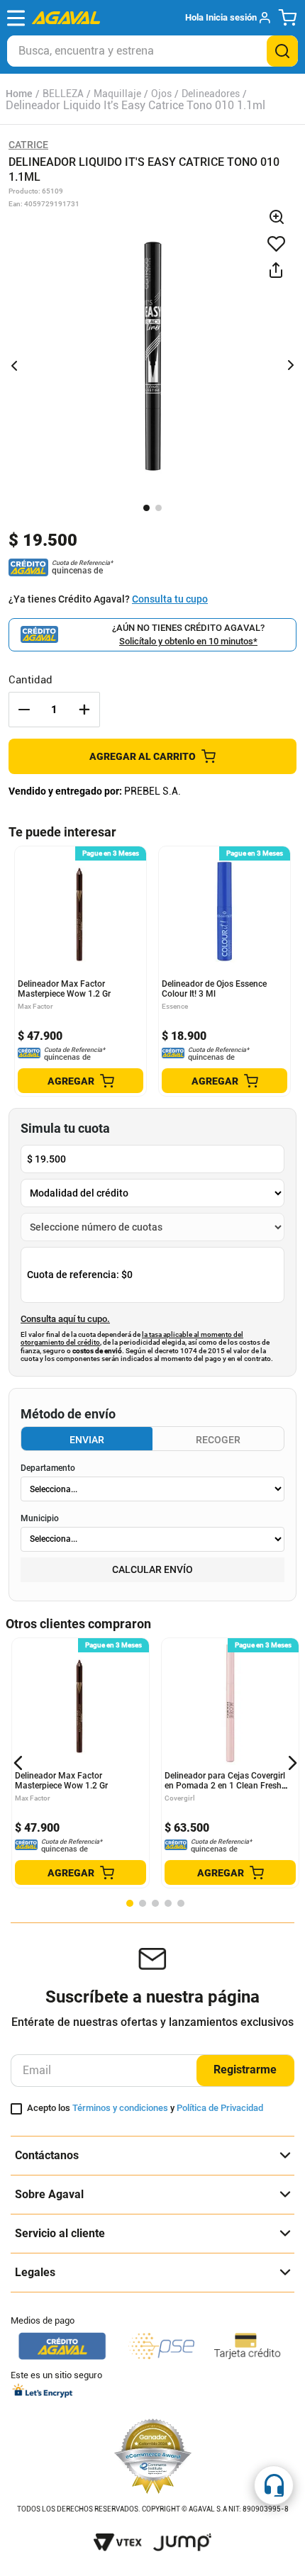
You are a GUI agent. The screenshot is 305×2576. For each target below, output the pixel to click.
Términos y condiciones (120, 2108)
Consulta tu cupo (170, 599)
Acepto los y (145, 2108)
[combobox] (152, 51)
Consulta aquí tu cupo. (65, 1319)
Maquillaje (117, 94)
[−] (24, 710)
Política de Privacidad (220, 2108)
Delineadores (211, 94)
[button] (227, 18)
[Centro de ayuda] (274, 2485)
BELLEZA (63, 94)
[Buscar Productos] (282, 51)
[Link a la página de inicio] (19, 94)
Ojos (161, 94)
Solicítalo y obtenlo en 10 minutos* (188, 641)
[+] (84, 710)
